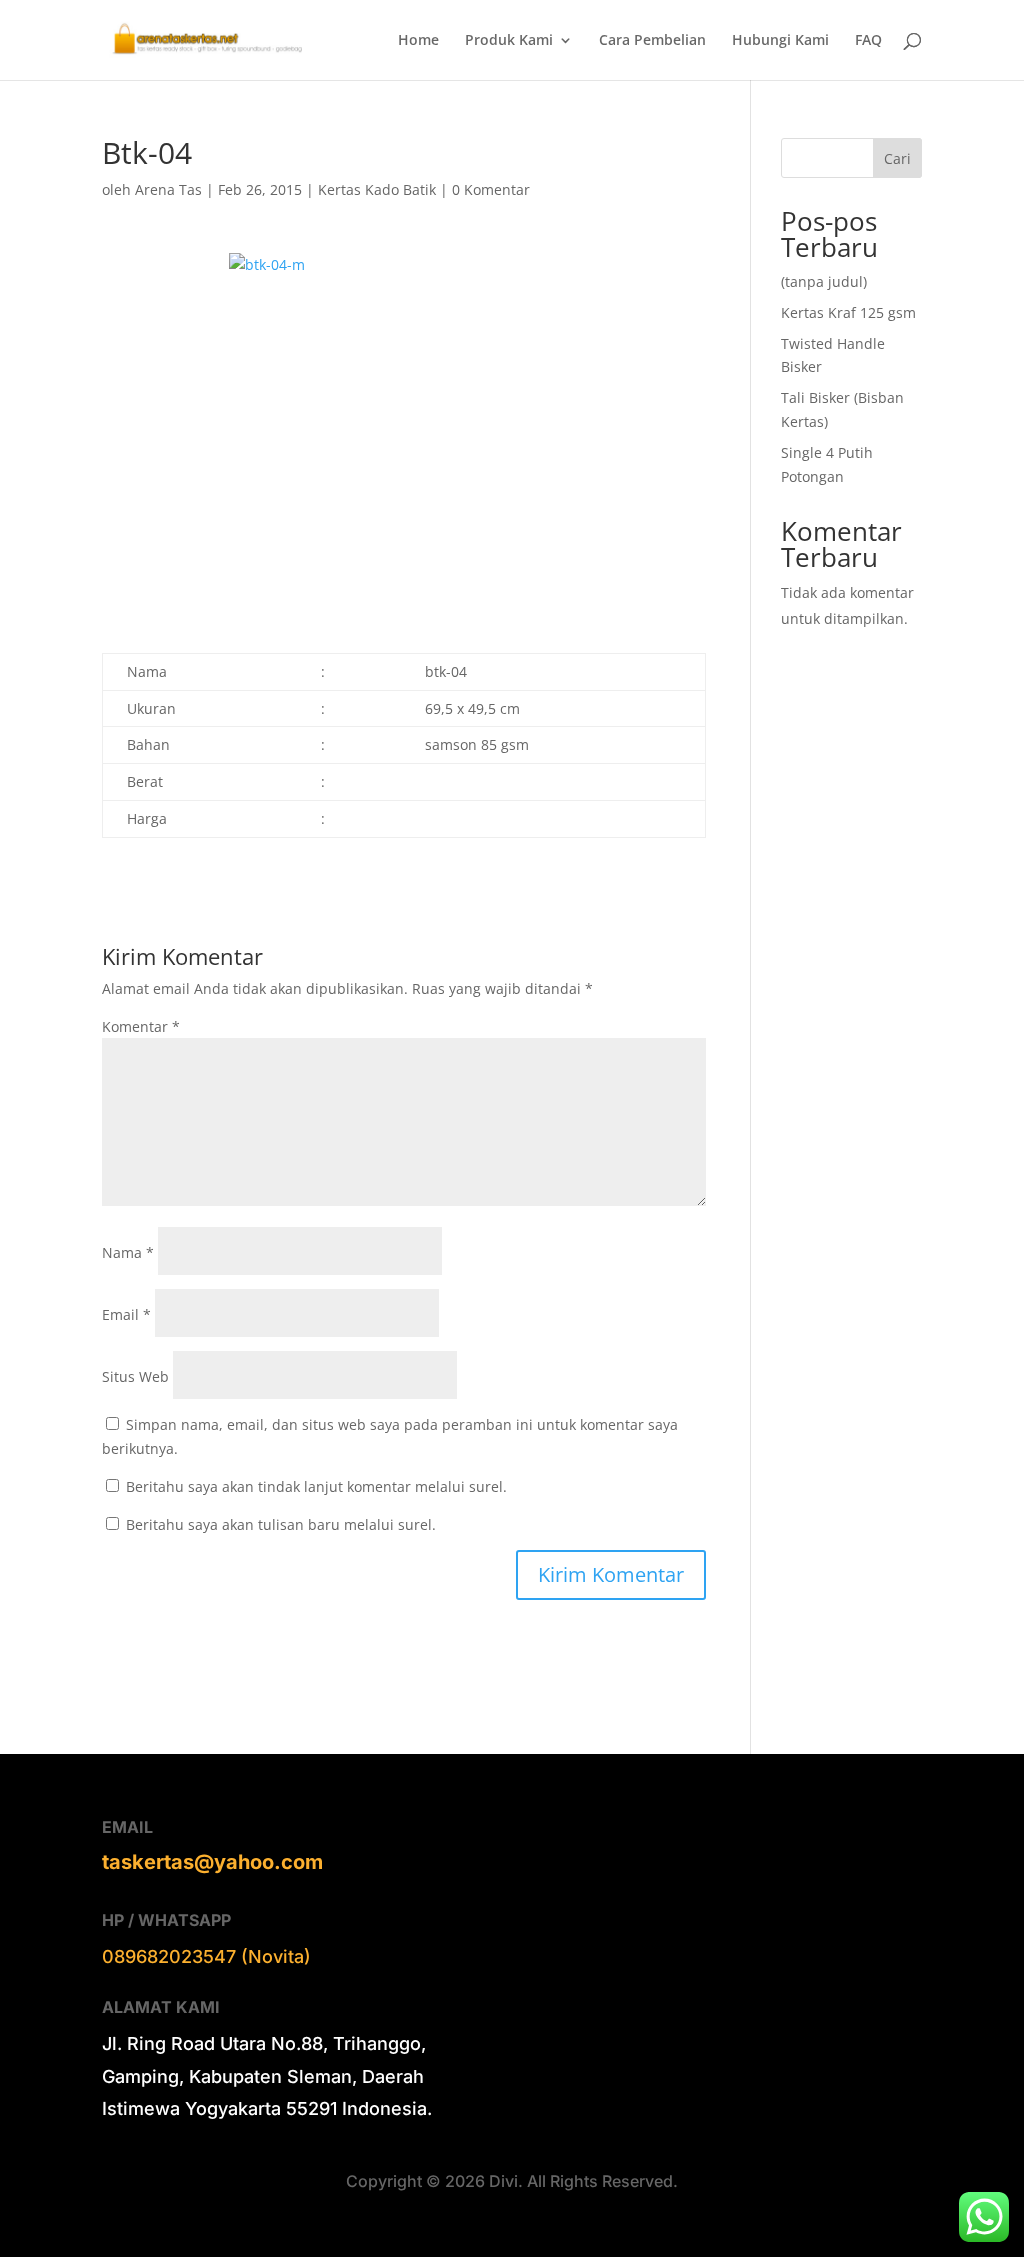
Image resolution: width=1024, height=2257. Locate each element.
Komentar (141, 1026)
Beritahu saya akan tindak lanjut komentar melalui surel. (316, 1486)
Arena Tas (168, 189)
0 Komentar (491, 189)
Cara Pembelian (652, 41)
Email (126, 1314)
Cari (897, 158)
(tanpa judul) (824, 281)
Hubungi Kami (780, 41)
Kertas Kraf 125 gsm (848, 312)
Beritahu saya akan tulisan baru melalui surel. (281, 1524)
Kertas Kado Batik (377, 189)
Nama (128, 1252)
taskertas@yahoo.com (212, 1862)
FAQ (868, 41)
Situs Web (135, 1376)
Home (418, 41)
